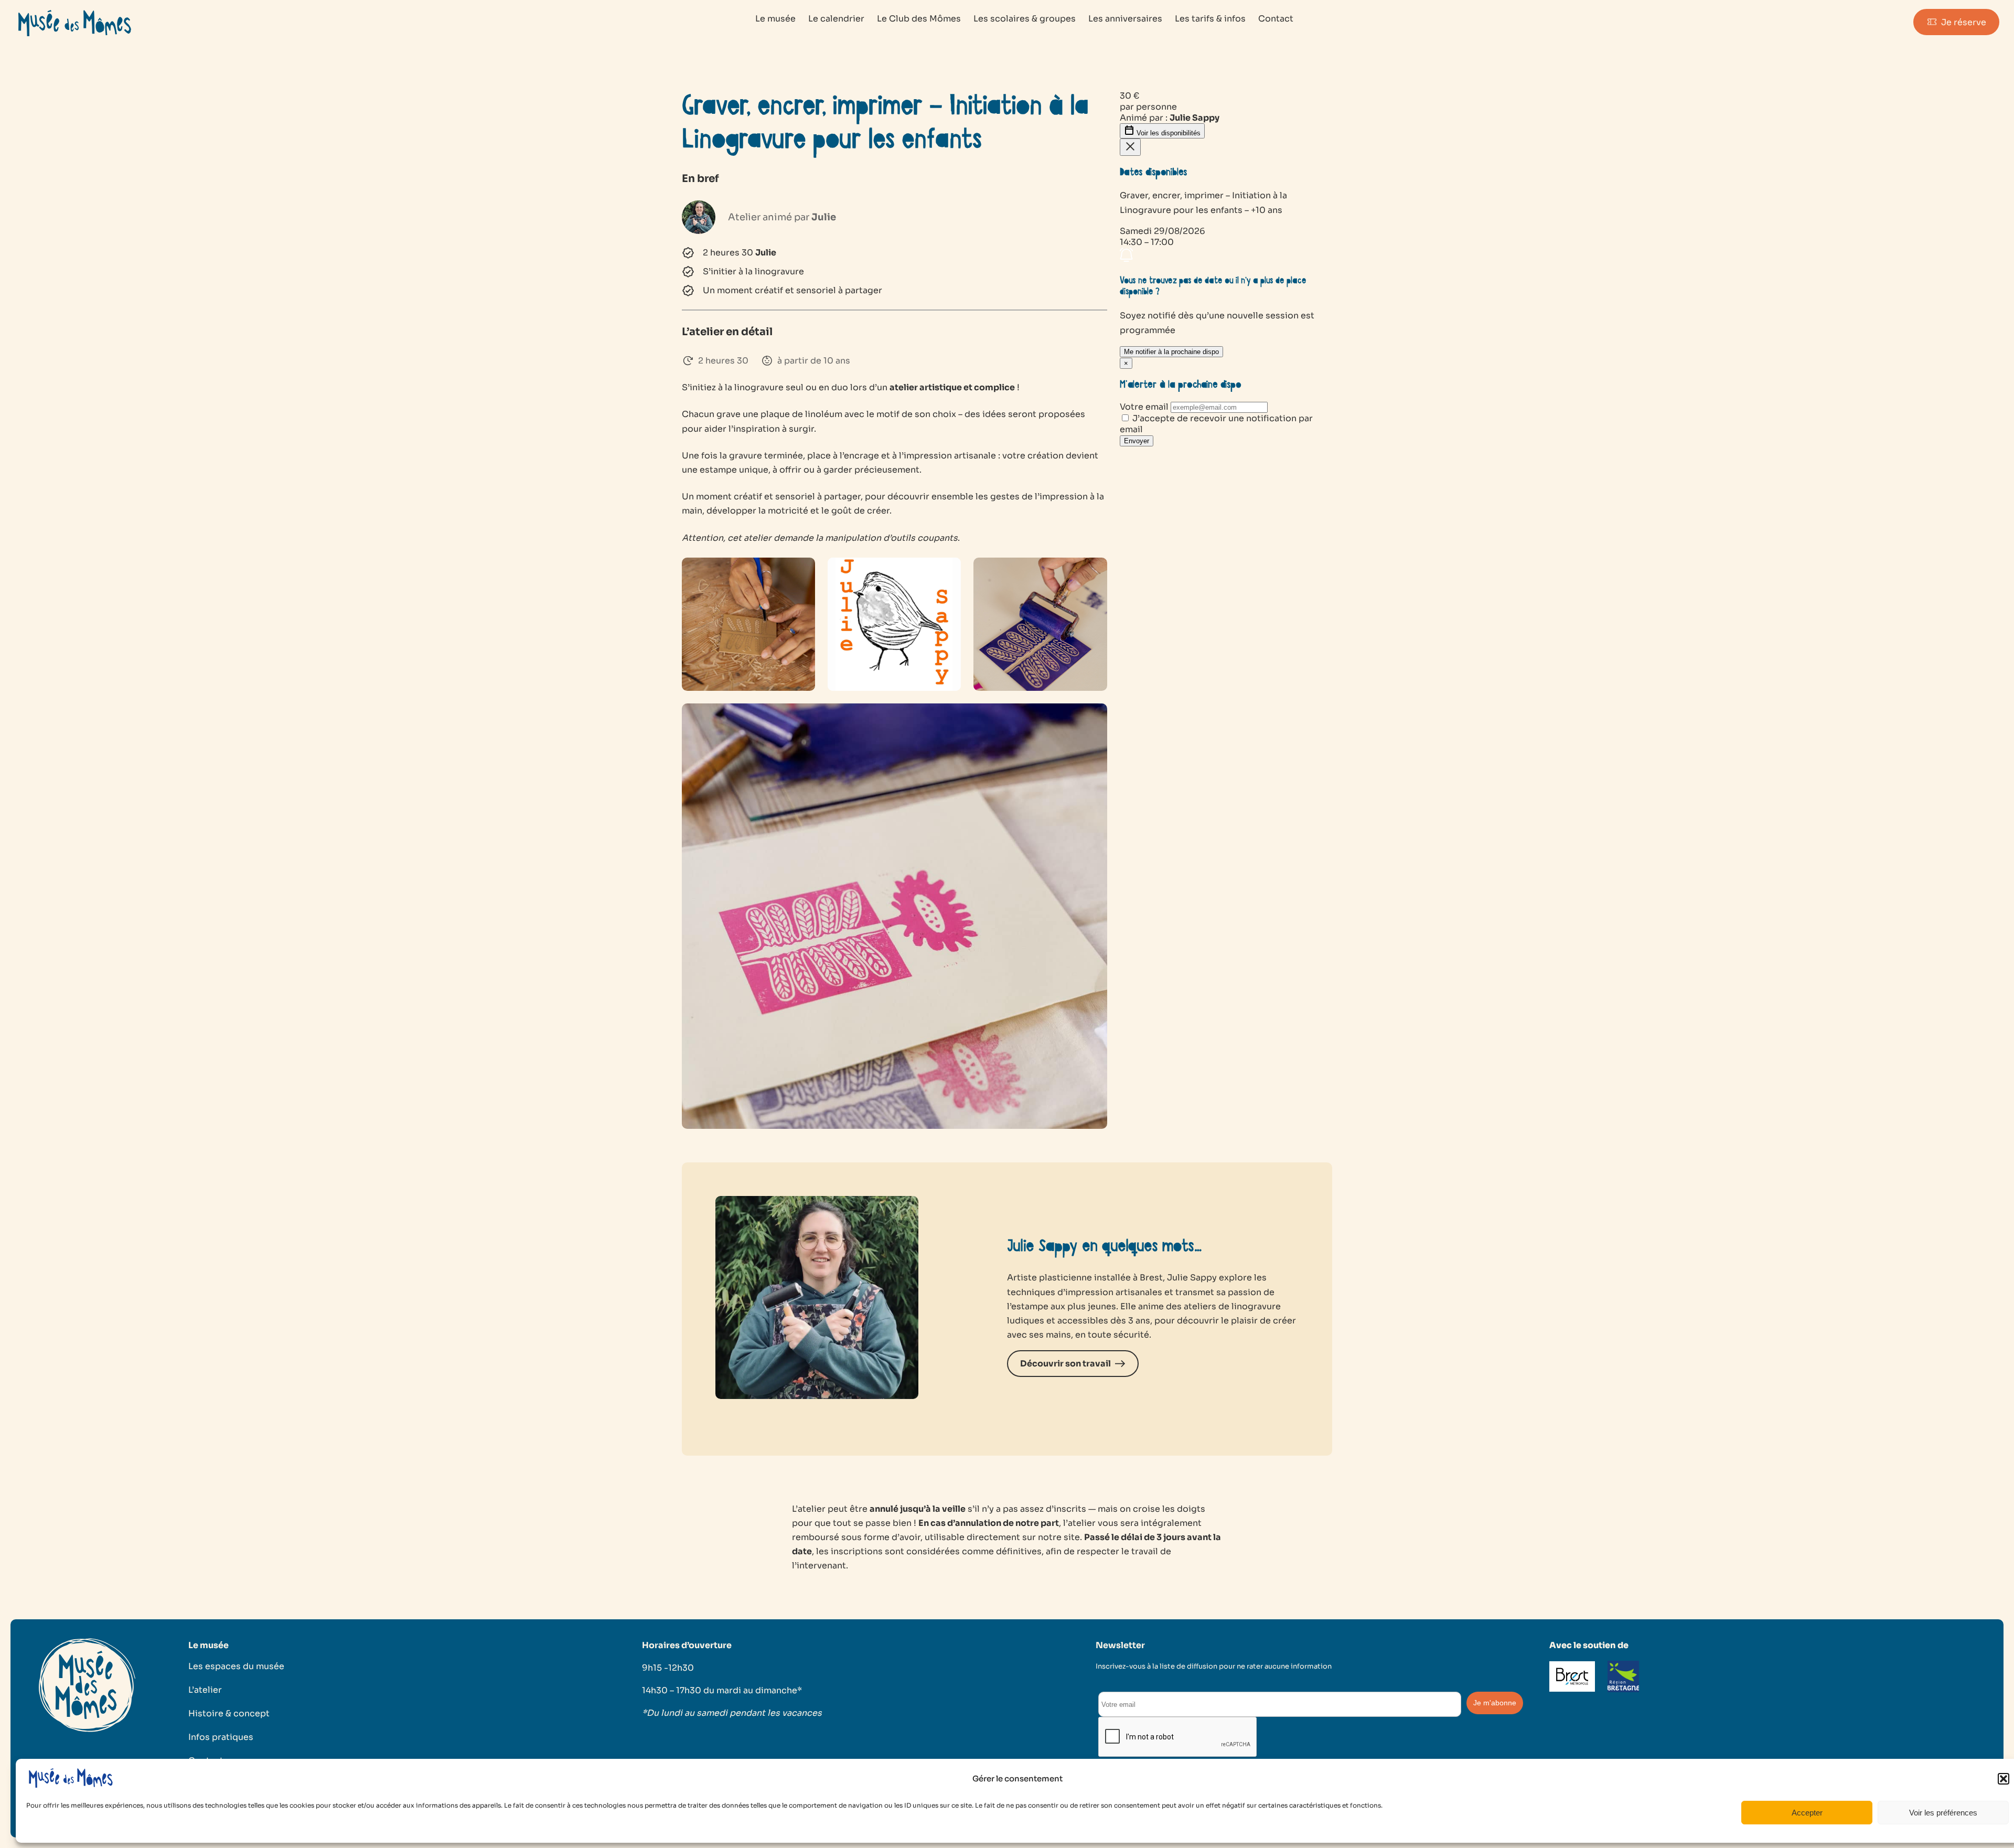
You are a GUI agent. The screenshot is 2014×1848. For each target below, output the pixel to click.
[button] (2004, 1779)
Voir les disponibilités (1167, 133)
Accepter (1807, 1813)
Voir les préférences (1943, 1813)
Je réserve (1964, 22)
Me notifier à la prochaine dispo (1171, 352)
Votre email (1144, 407)
